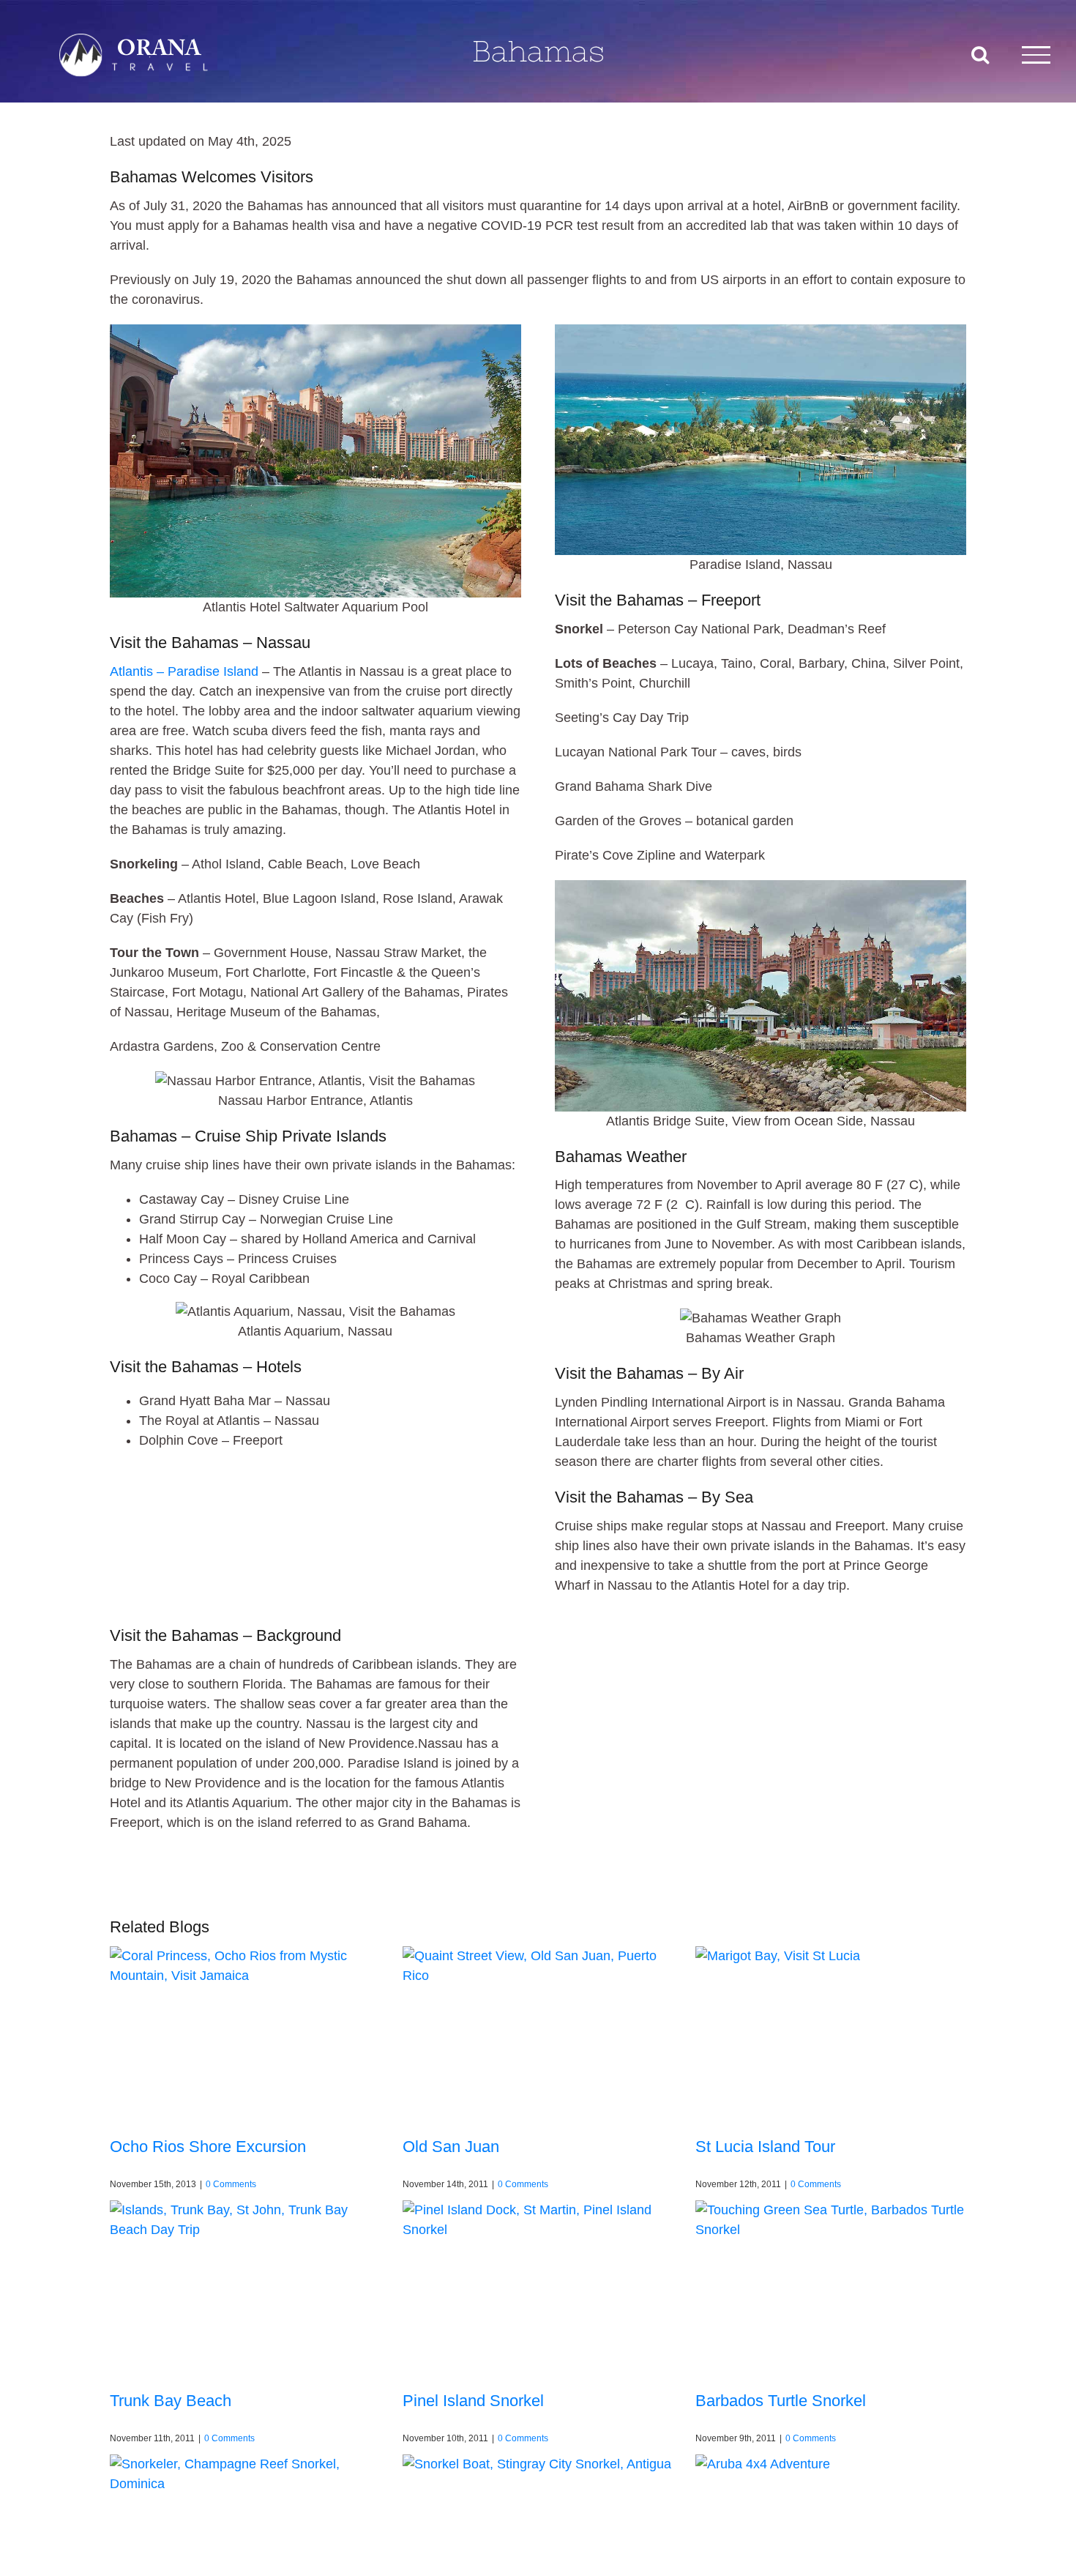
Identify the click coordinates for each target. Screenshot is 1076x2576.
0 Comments (231, 2184)
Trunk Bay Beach (171, 2401)
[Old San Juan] (538, 2032)
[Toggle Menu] (1036, 55)
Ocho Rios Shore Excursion (208, 2147)
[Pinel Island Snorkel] (538, 2286)
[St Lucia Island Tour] (831, 2032)
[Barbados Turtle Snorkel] (831, 2286)
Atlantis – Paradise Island (184, 671)
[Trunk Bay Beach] (245, 2286)
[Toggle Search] (980, 54)
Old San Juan (451, 2147)
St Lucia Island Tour (765, 2147)
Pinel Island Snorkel (473, 2401)
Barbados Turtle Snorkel (781, 2401)
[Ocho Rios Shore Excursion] (245, 2032)
